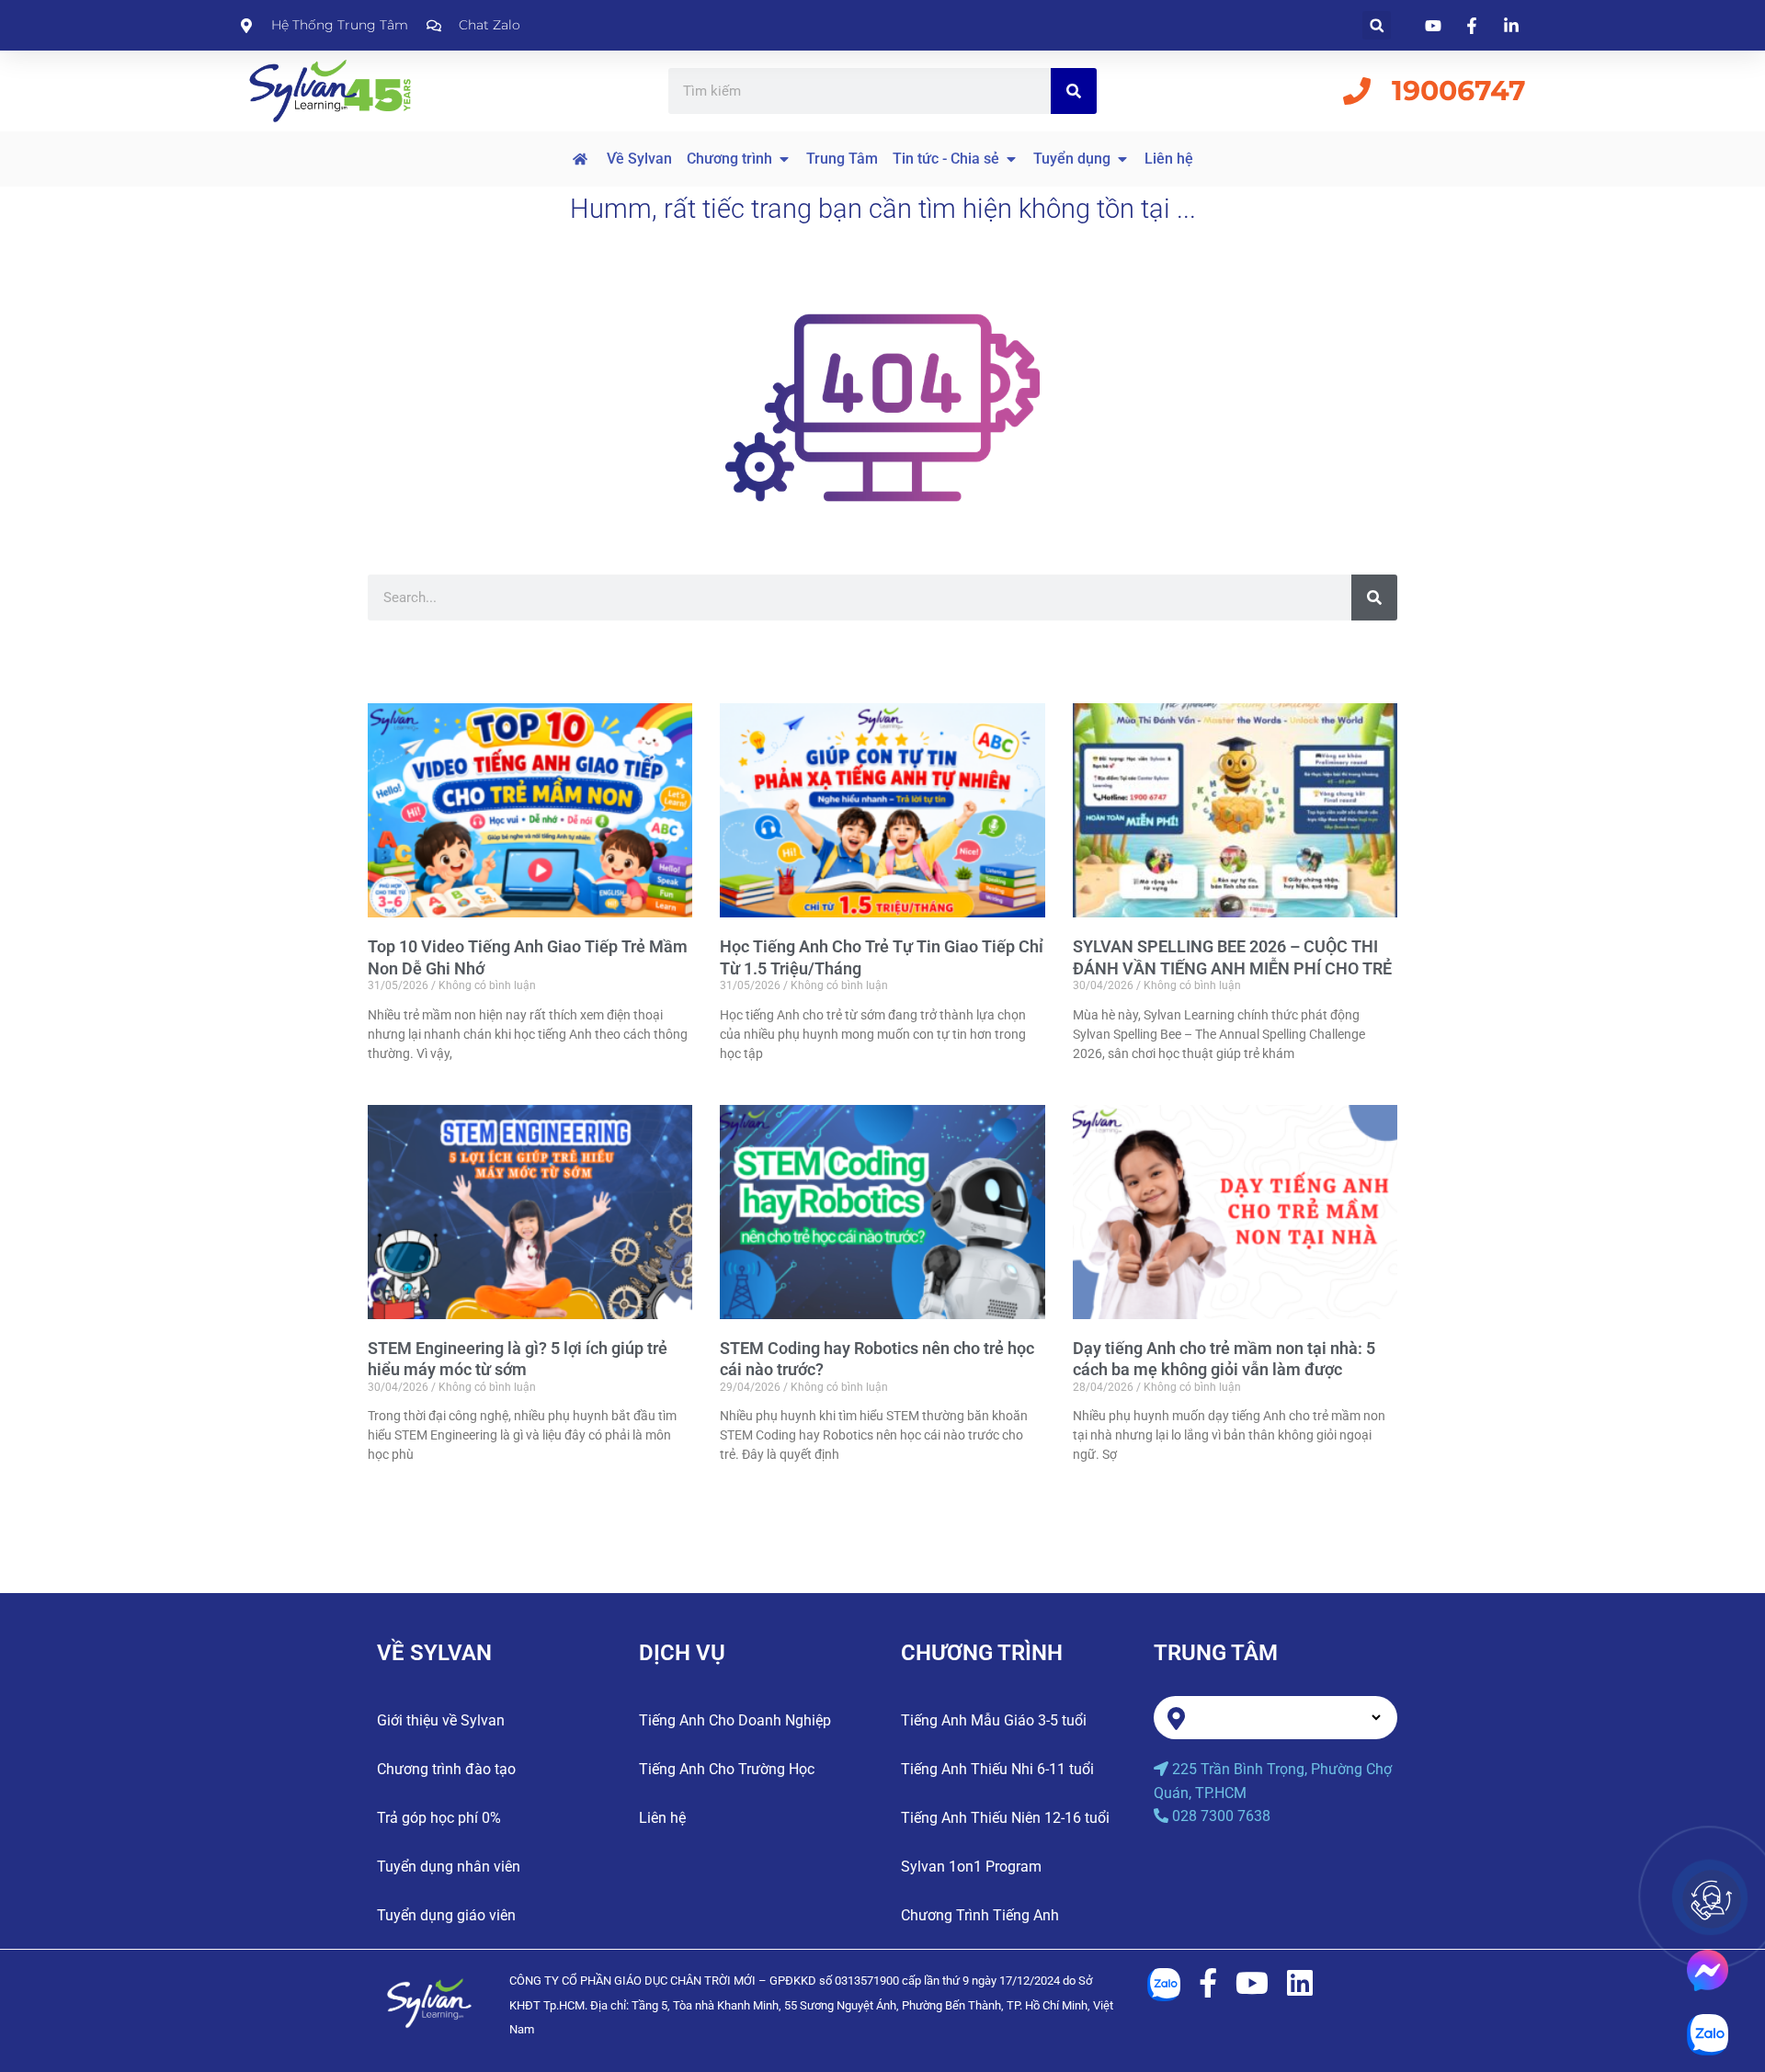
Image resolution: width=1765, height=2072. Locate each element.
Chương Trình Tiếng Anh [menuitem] (980, 1915)
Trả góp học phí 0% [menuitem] (439, 1818)
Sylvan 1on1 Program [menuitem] (971, 1867)
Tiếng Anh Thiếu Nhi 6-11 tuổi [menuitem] (997, 1769)
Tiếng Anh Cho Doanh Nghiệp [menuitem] (735, 1720)
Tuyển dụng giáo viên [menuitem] (446, 1915)
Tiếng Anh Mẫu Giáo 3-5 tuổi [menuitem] (994, 1720)
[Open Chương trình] (784, 159)
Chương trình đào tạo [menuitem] (446, 1769)
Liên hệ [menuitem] (662, 1818)
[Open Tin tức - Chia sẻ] (1011, 159)
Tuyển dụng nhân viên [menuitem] (449, 1867)
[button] (1377, 25)
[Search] (1074, 91)
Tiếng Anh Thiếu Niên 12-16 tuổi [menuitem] (1005, 1818)
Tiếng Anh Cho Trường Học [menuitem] (727, 1769)
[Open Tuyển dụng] (1122, 159)
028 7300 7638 (1221, 1816)
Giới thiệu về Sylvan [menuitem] (441, 1720)
